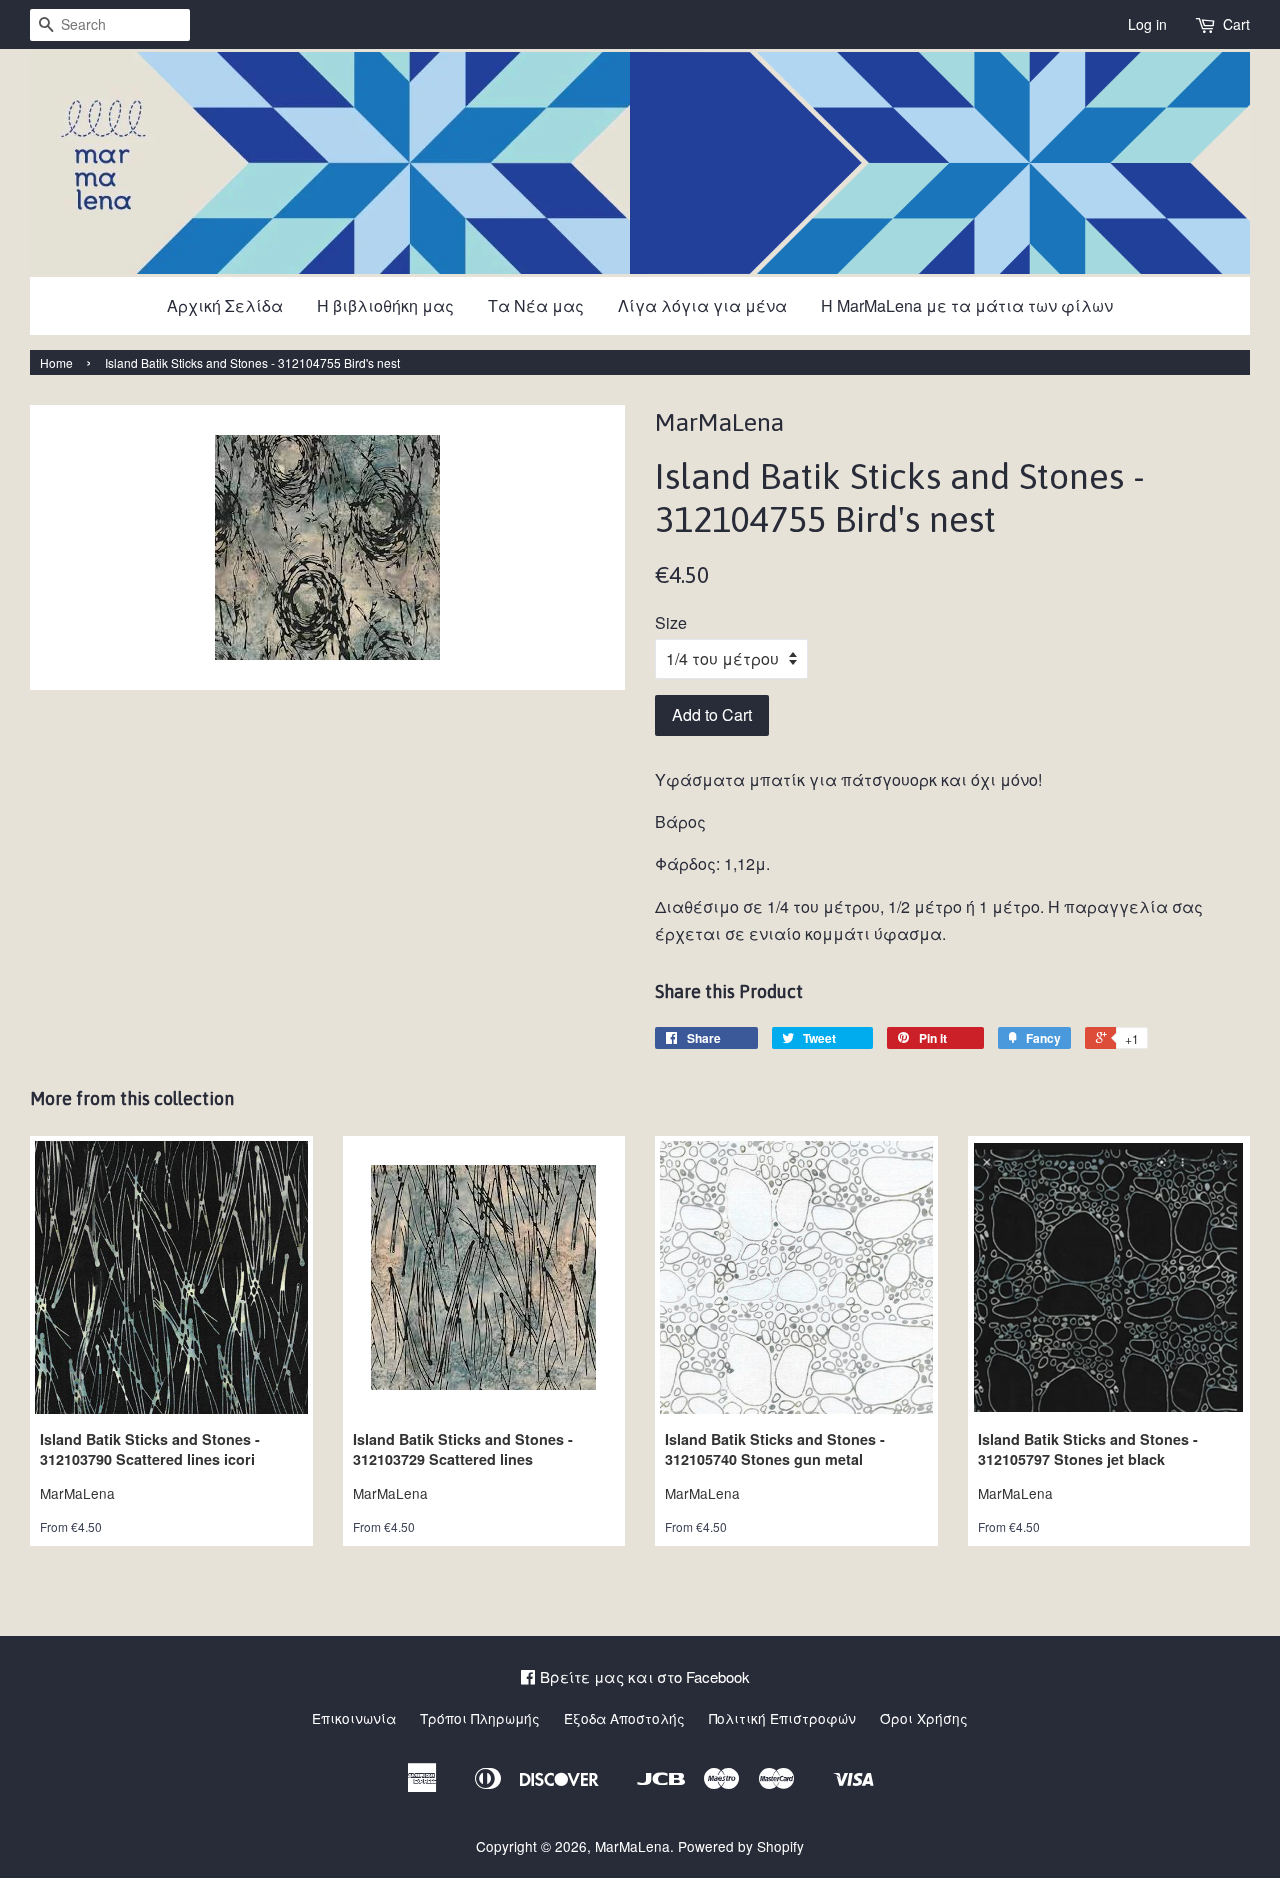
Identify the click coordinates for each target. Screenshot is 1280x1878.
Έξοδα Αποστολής (624, 1718)
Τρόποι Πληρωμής (480, 1718)
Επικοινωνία (354, 1718)
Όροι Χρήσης (924, 1718)
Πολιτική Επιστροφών (782, 1718)
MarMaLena (632, 1846)
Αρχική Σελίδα (225, 305)
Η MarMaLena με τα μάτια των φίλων (967, 305)
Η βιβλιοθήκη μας (385, 305)
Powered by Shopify (741, 1846)
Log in (1147, 24)
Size (671, 622)
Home (56, 362)
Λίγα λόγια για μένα (702, 305)
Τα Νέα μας (536, 305)
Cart (1236, 24)
